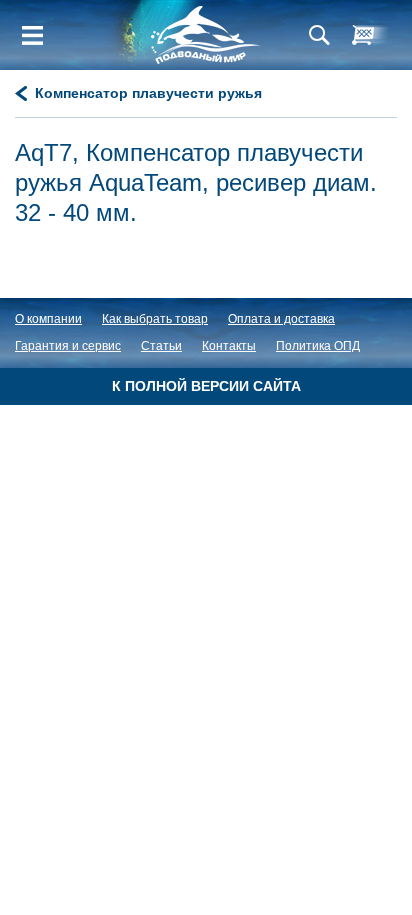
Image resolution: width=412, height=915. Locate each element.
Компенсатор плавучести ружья (148, 93)
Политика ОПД (318, 346)
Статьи (161, 346)
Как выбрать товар (155, 319)
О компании (48, 319)
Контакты (229, 346)
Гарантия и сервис (68, 346)
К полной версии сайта (206, 386)
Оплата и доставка (281, 319)
